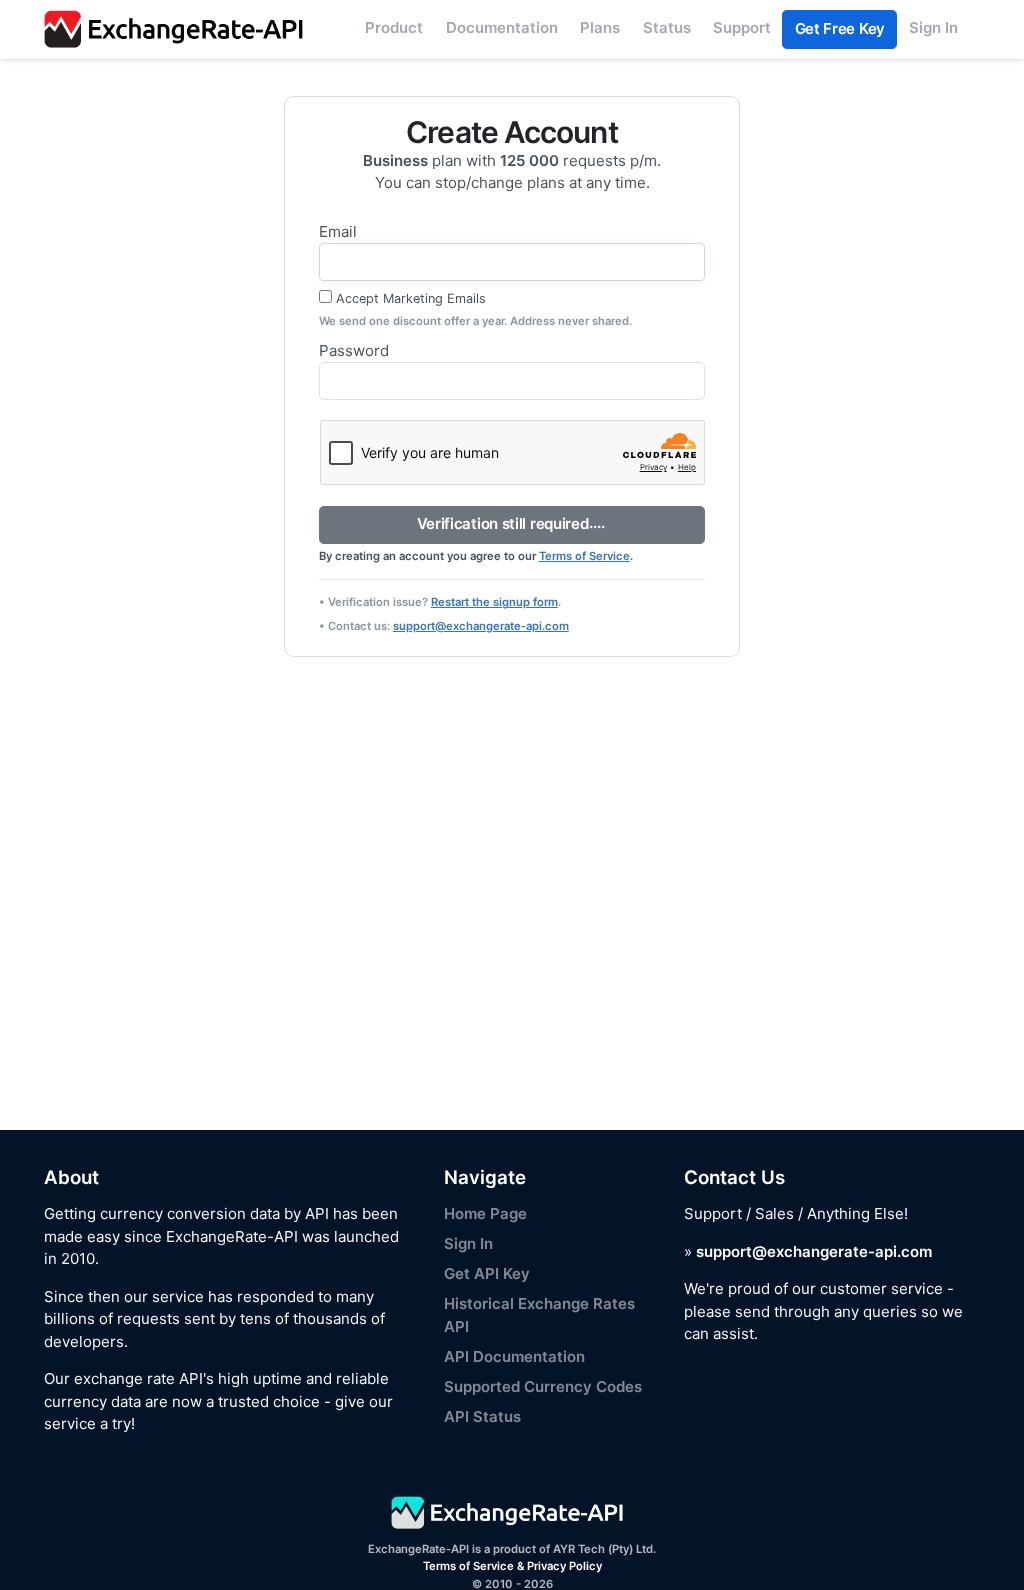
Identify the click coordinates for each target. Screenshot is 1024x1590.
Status (667, 27)
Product (394, 27)
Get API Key (487, 1273)
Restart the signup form (494, 602)
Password (354, 350)
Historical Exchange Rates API (539, 1315)
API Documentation (514, 1356)
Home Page (485, 1213)
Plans (600, 27)
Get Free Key (840, 28)
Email (338, 231)
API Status (482, 1416)
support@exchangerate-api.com (481, 626)
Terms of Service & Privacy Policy (512, 1566)
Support (742, 27)
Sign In (933, 27)
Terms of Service (584, 556)
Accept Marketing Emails (411, 298)
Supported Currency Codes (543, 1386)
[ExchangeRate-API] (179, 30)
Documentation (502, 27)
